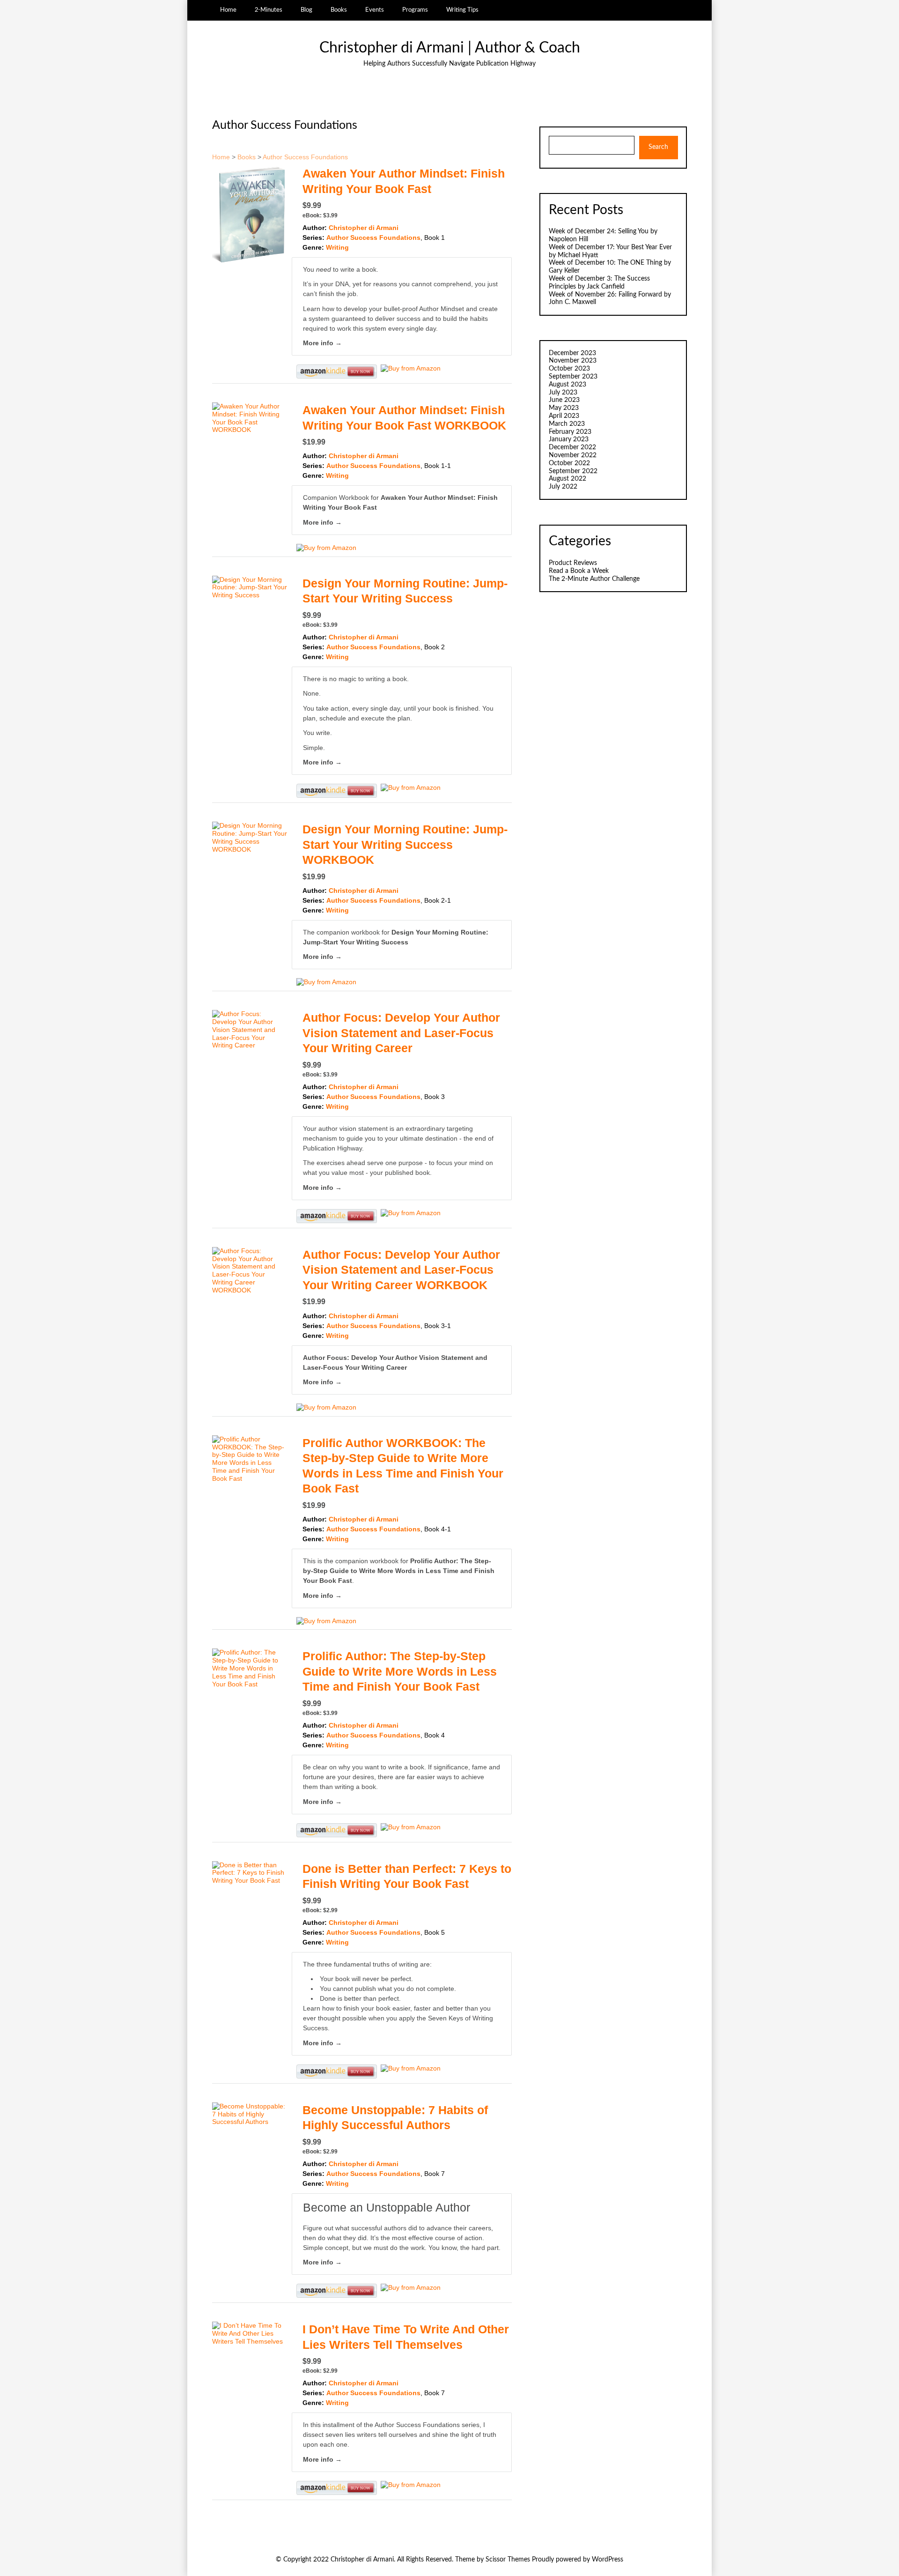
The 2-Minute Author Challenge (594, 579)
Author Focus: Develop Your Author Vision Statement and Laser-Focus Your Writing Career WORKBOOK (401, 1270)
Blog (306, 10)
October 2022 (569, 463)
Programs (415, 10)
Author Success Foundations (305, 157)
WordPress (608, 2560)
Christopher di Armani (364, 228)
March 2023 (567, 424)
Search (658, 147)
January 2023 (569, 439)
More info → (322, 343)
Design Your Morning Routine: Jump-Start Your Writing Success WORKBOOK (405, 844)
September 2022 (573, 471)
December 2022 (572, 447)
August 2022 (567, 479)
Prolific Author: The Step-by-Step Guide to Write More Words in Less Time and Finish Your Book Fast (399, 1571)
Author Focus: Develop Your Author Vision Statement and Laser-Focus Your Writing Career (401, 1033)
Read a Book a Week (579, 571)
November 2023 (573, 361)
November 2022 (573, 455)
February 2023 (570, 432)
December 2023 (572, 353)
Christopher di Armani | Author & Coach (450, 48)
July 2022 (563, 487)
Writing (337, 247)
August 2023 (567, 385)
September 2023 (573, 377)
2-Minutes (269, 10)
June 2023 (564, 400)
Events (375, 10)
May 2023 (564, 408)
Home (228, 10)
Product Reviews (573, 563)
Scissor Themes (508, 2560)
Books (339, 10)
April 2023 (564, 416)
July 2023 (563, 393)
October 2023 (569, 369)
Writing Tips (462, 10)
